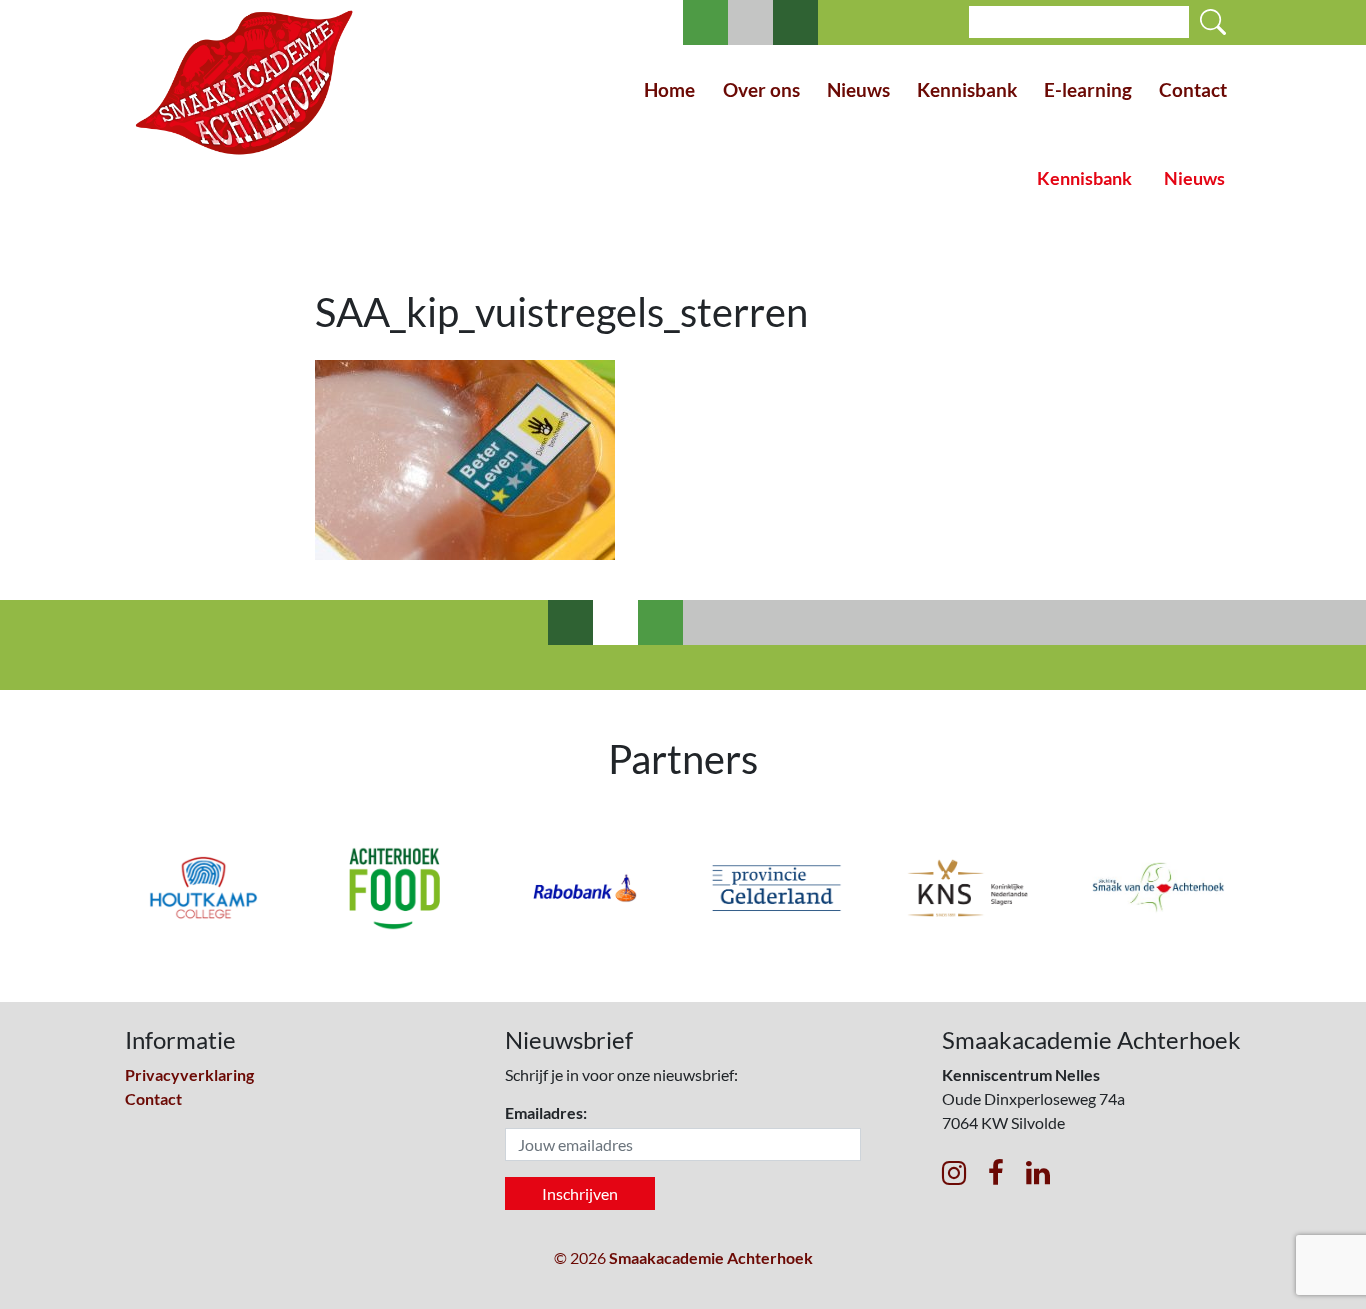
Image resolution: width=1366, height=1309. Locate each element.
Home (669, 89)
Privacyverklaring (189, 1074)
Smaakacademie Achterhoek (711, 1257)
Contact (1193, 89)
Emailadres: (546, 1112)
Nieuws (858, 89)
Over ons (761, 89)
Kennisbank (967, 89)
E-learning (1088, 89)
